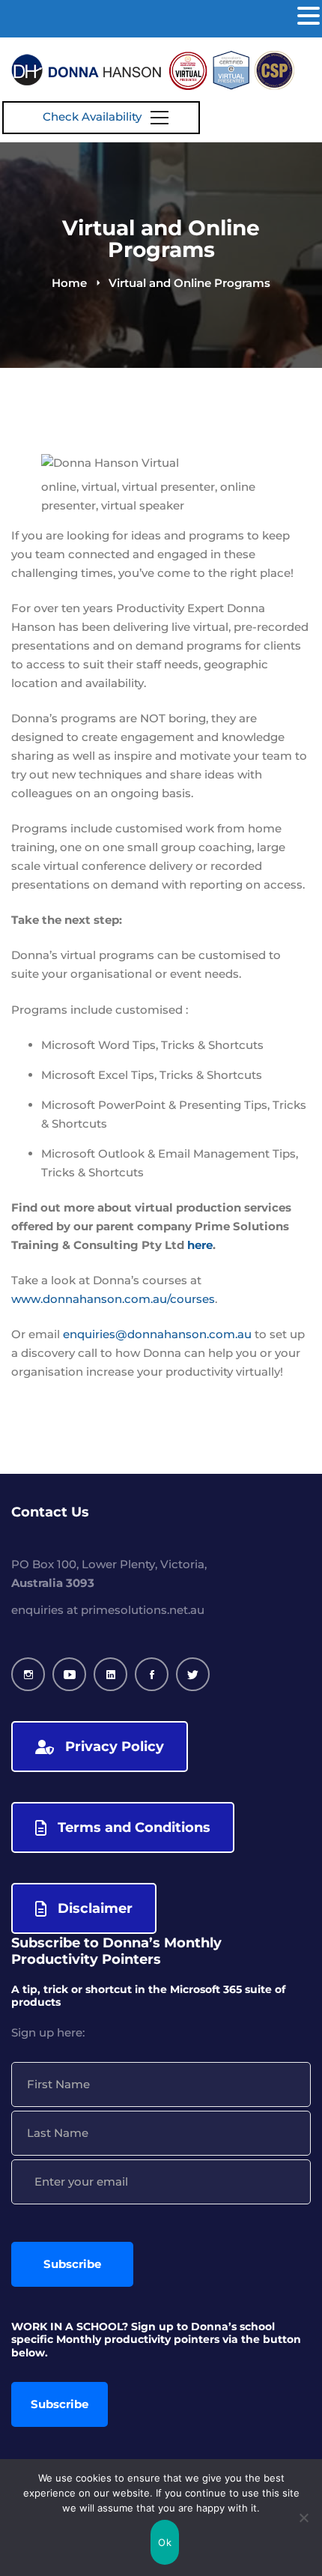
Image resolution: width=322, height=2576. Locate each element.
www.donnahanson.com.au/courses (113, 1299)
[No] (303, 2518)
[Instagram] (28, 1674)
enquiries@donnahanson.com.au (157, 1334)
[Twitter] (193, 1674)
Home (69, 283)
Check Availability (92, 117)
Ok (165, 2542)
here (200, 1245)
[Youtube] (69, 1674)
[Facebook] (152, 1674)
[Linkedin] (110, 1674)
